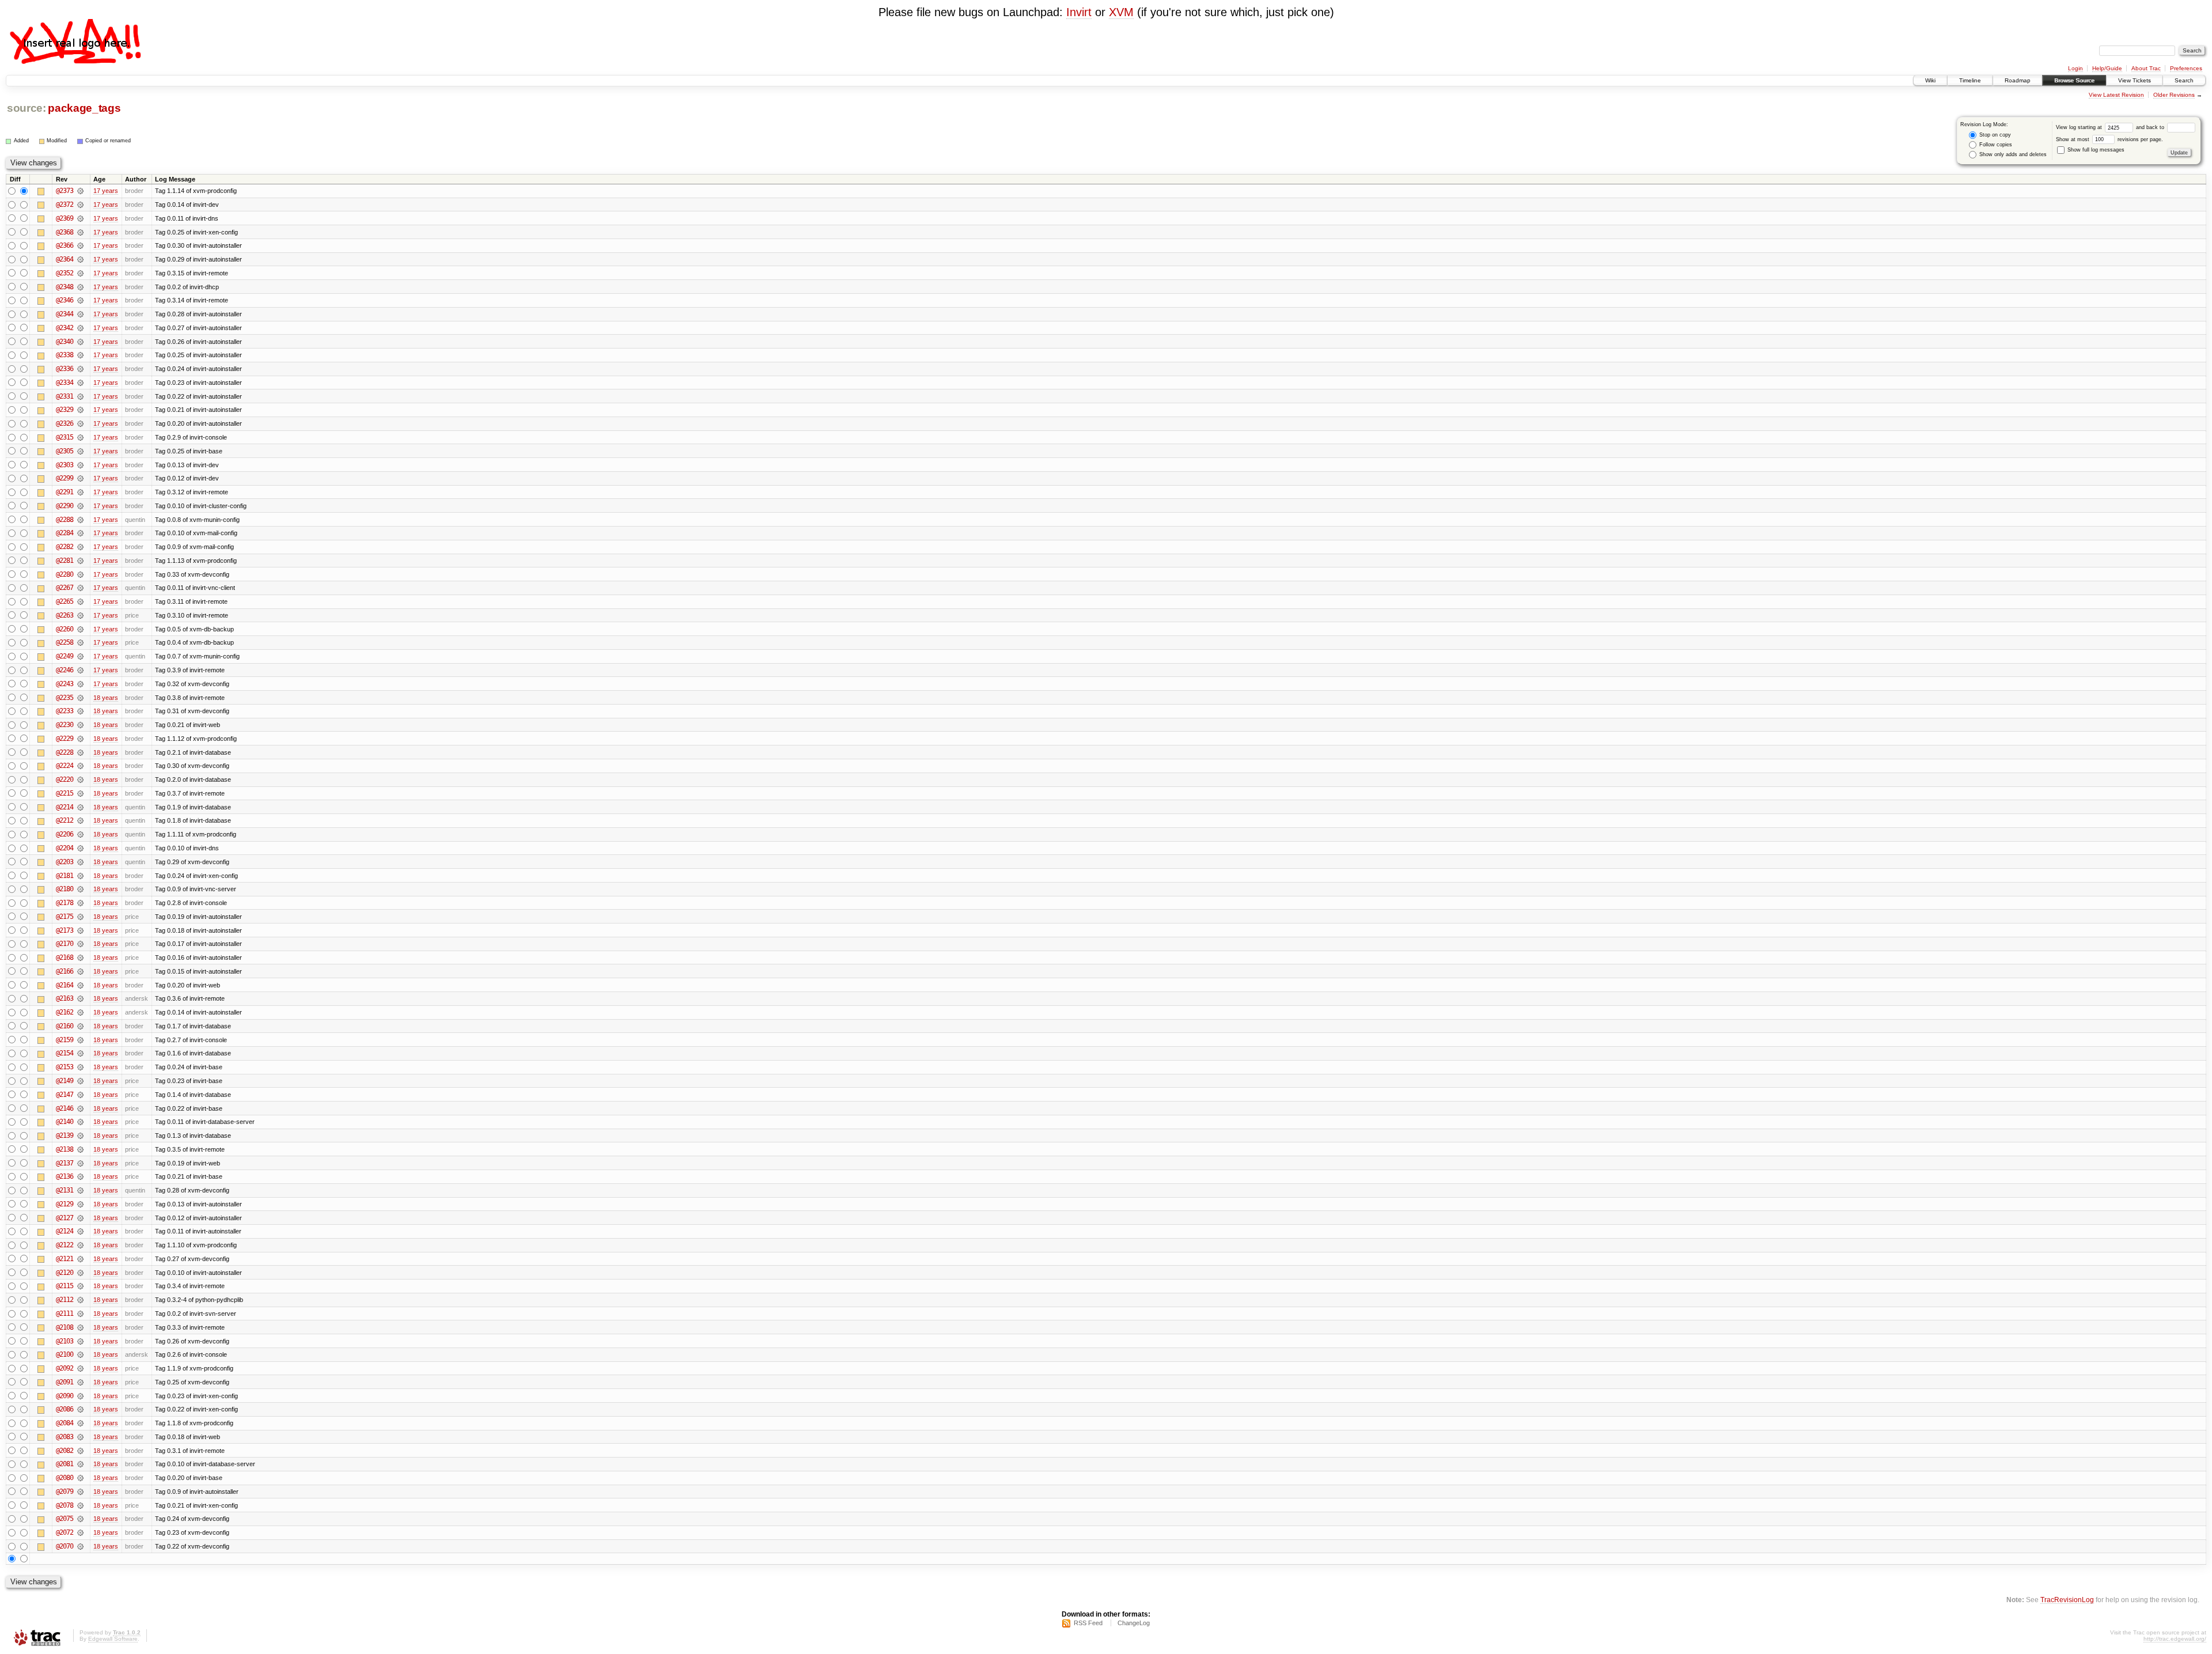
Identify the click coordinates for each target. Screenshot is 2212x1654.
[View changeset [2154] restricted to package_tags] (80, 1053)
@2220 (65, 779)
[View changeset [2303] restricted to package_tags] (80, 465)
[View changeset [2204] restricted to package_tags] (80, 848)
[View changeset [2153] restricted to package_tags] (80, 1067)
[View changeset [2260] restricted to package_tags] (80, 629)
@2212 (65, 820)
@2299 (65, 478)
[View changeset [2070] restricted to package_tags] (80, 1546)
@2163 (65, 998)
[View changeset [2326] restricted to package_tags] (80, 423)
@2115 (65, 1286)
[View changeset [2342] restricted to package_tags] (80, 328)
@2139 (65, 1136)
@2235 (65, 698)
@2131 (65, 1190)
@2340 (65, 342)
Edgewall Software (113, 1639)
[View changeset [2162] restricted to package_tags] (80, 1012)
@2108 (65, 1327)
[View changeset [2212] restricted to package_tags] (80, 820)
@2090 (65, 1396)
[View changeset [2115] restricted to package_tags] (80, 1286)
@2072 (65, 1532)
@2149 (65, 1081)
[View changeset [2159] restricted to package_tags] (80, 1040)
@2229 (65, 739)
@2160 (65, 1026)
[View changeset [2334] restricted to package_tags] (80, 383)
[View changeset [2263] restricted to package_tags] (80, 615)
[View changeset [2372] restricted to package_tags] (80, 205)
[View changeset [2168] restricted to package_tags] (80, 957)
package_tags (84, 108)
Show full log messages (2095, 150)
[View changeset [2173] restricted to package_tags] (80, 930)
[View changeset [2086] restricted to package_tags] (80, 1409)
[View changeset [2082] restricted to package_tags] (80, 1451)
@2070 (65, 1546)
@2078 (65, 1505)
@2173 (65, 930)
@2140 (65, 1122)
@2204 (65, 848)
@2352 (65, 273)
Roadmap (2018, 80)
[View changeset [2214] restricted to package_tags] (80, 807)
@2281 (65, 561)
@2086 (65, 1409)
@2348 (65, 287)
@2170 (65, 944)
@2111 (65, 1314)
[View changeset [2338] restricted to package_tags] (80, 355)
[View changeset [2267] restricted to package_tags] (80, 588)
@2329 (65, 410)
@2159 (65, 1040)
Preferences (2186, 68)
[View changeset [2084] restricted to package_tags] (80, 1423)
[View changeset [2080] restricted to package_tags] (80, 1478)
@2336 (65, 369)
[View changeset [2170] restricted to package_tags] (80, 944)
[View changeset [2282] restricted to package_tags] (80, 547)
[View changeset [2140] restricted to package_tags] (80, 1122)
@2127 (65, 1218)
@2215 (65, 793)
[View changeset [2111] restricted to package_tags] (80, 1314)
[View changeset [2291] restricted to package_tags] (80, 492)
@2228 (65, 752)
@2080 (65, 1478)
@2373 (65, 191)
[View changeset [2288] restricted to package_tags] (80, 520)
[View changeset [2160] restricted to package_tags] (80, 1026)
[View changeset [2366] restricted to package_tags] (80, 245)
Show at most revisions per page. (2109, 139)
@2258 (65, 642)
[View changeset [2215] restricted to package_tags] (80, 793)
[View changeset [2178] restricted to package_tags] (80, 903)
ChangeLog (1134, 1623)
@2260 (65, 629)
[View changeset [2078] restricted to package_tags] (80, 1505)
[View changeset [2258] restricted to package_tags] (80, 642)
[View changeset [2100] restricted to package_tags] (80, 1354)
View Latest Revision (2116, 95)
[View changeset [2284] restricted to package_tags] (80, 533)
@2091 (65, 1382)
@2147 (65, 1095)
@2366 (65, 245)
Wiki (1930, 80)
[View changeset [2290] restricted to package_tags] (80, 506)
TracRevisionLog (2067, 1600)
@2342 (65, 328)
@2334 (65, 383)
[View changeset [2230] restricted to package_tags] (80, 725)
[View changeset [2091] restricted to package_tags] (80, 1382)
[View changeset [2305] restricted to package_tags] (80, 451)
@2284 (65, 533)
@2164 (65, 985)
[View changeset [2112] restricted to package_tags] (80, 1300)
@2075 (65, 1519)
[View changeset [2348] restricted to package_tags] (80, 287)
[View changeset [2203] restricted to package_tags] (80, 862)
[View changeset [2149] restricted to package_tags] (80, 1081)
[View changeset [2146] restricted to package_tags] (80, 1108)
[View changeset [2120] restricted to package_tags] (80, 1273)
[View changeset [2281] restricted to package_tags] (80, 561)
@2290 (65, 506)
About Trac (2146, 68)
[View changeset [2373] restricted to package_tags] (80, 191)
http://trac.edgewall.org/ (2175, 1639)
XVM (1121, 12)
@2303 (65, 465)
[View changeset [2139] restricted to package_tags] (80, 1136)
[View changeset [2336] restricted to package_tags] (80, 369)
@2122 (65, 1245)
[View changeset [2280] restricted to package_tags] (80, 574)
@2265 (65, 601)
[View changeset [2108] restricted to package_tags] (80, 1327)
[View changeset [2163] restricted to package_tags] (80, 998)
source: (26, 108)
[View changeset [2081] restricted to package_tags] (80, 1464)
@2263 (65, 615)
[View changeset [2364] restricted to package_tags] (80, 259)
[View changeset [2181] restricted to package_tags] (80, 876)
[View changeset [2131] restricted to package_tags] (80, 1190)
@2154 (65, 1053)
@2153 (65, 1067)
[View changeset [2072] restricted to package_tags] (80, 1532)
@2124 (65, 1231)
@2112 (65, 1300)
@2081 (65, 1464)
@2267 (65, 588)
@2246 (65, 670)
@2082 (65, 1451)
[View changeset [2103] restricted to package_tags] (80, 1341)
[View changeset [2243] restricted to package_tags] (80, 684)
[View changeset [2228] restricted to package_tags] (80, 752)
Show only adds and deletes (2012, 154)
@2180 (65, 889)
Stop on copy (1994, 135)
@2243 (65, 684)
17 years (106, 191)
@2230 (65, 725)
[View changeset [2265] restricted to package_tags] (80, 601)
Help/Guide (2107, 68)
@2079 (65, 1492)
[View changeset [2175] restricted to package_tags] (80, 917)
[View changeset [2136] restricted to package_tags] (80, 1176)
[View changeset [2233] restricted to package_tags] (80, 711)
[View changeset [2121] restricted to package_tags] (80, 1259)
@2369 (65, 218)
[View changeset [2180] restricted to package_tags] (80, 889)
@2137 (65, 1163)
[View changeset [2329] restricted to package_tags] (80, 410)
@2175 (65, 917)
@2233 (65, 711)
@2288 (65, 520)
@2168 (65, 957)
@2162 (65, 1012)
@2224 (65, 766)
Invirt (1079, 12)
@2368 (65, 232)
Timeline (1970, 80)
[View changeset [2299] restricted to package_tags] (80, 478)
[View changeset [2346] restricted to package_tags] (80, 300)
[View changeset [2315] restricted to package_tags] (80, 437)
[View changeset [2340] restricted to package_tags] (80, 342)
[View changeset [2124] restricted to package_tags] (80, 1231)
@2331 (65, 396)
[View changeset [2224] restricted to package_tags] (80, 766)
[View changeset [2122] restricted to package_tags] (80, 1245)
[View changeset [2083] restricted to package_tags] (80, 1437)
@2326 (65, 423)
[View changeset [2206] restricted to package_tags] (80, 834)
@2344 (65, 314)
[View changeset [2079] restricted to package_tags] (80, 1492)
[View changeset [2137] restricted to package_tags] (80, 1163)
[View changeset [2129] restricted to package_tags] (80, 1204)
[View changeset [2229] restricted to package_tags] (80, 739)
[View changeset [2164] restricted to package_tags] (80, 985)
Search (2184, 80)
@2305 (65, 451)
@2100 (65, 1354)
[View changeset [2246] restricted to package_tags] (80, 670)
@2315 (65, 437)
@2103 (65, 1341)
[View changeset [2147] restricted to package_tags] (80, 1095)
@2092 (65, 1368)
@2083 (65, 1437)
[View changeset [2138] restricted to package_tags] (80, 1149)
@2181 (65, 876)
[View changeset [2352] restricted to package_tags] (80, 273)
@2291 (65, 492)
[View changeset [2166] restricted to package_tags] (80, 971)
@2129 (65, 1204)
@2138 (65, 1149)
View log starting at (2080, 127)
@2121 (65, 1259)
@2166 (65, 971)
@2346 (65, 300)
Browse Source (2074, 80)
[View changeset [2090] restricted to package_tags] (80, 1396)
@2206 (65, 834)
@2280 (65, 574)
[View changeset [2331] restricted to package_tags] (80, 396)
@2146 (65, 1108)
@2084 (65, 1423)
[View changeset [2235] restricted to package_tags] (80, 698)
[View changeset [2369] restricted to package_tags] (80, 218)
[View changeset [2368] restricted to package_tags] (80, 232)
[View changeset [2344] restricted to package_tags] (80, 314)
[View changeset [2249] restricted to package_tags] (80, 656)
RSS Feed (1088, 1623)
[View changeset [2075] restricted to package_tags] (80, 1519)
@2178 (65, 903)
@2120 (65, 1273)
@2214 (65, 807)
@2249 (65, 656)
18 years (106, 698)
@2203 (65, 862)
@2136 (65, 1176)
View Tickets (2135, 80)
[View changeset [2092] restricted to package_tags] (80, 1368)
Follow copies (1995, 145)
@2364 (65, 259)
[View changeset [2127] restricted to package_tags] (80, 1218)
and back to (2151, 127)
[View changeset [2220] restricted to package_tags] (80, 779)
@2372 (65, 205)
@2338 (65, 355)
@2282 (65, 547)
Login (2075, 68)
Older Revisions (2174, 95)
